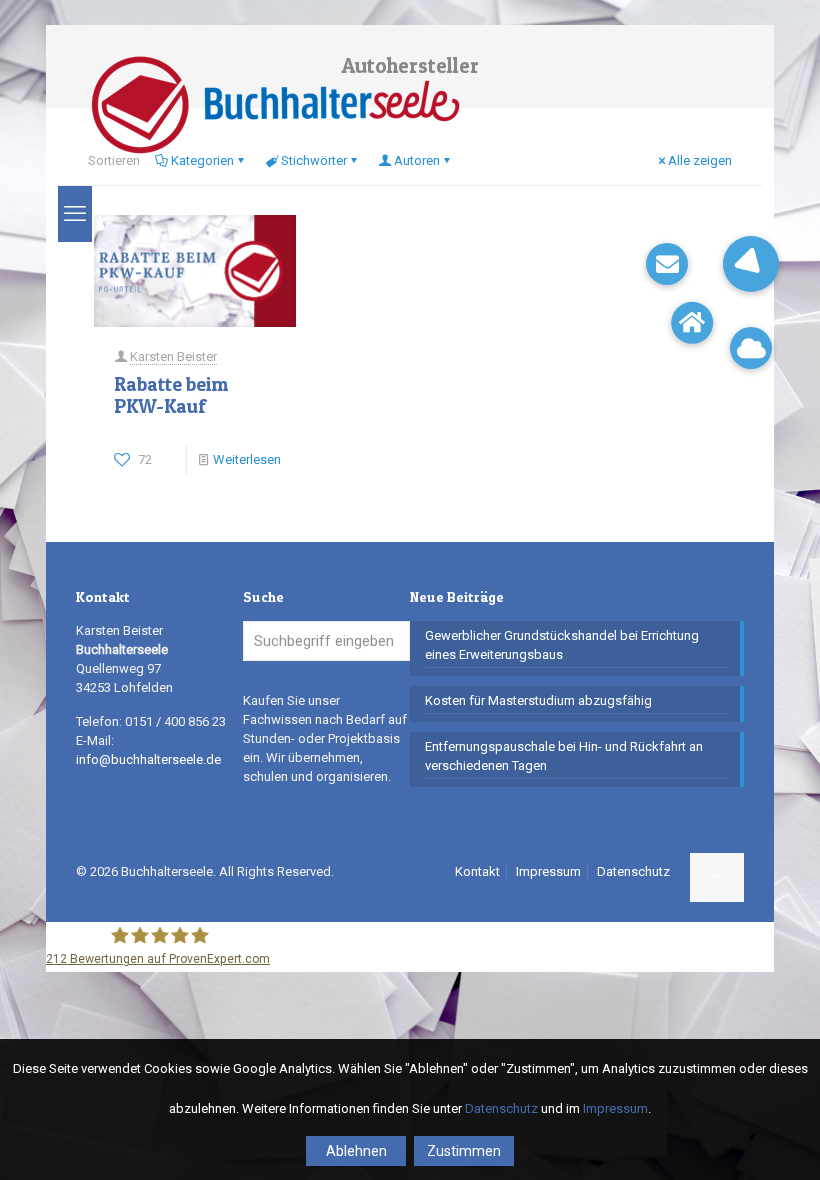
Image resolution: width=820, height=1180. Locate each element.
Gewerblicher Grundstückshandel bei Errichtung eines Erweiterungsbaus (562, 645)
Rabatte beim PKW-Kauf (171, 395)
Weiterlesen (247, 459)
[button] (751, 264)
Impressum (548, 871)
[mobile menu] (75, 214)
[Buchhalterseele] (274, 105)
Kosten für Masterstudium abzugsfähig (538, 700)
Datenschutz (633, 871)
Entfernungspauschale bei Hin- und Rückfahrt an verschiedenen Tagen (564, 756)
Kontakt (477, 871)
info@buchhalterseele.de (148, 759)
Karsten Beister (173, 356)
